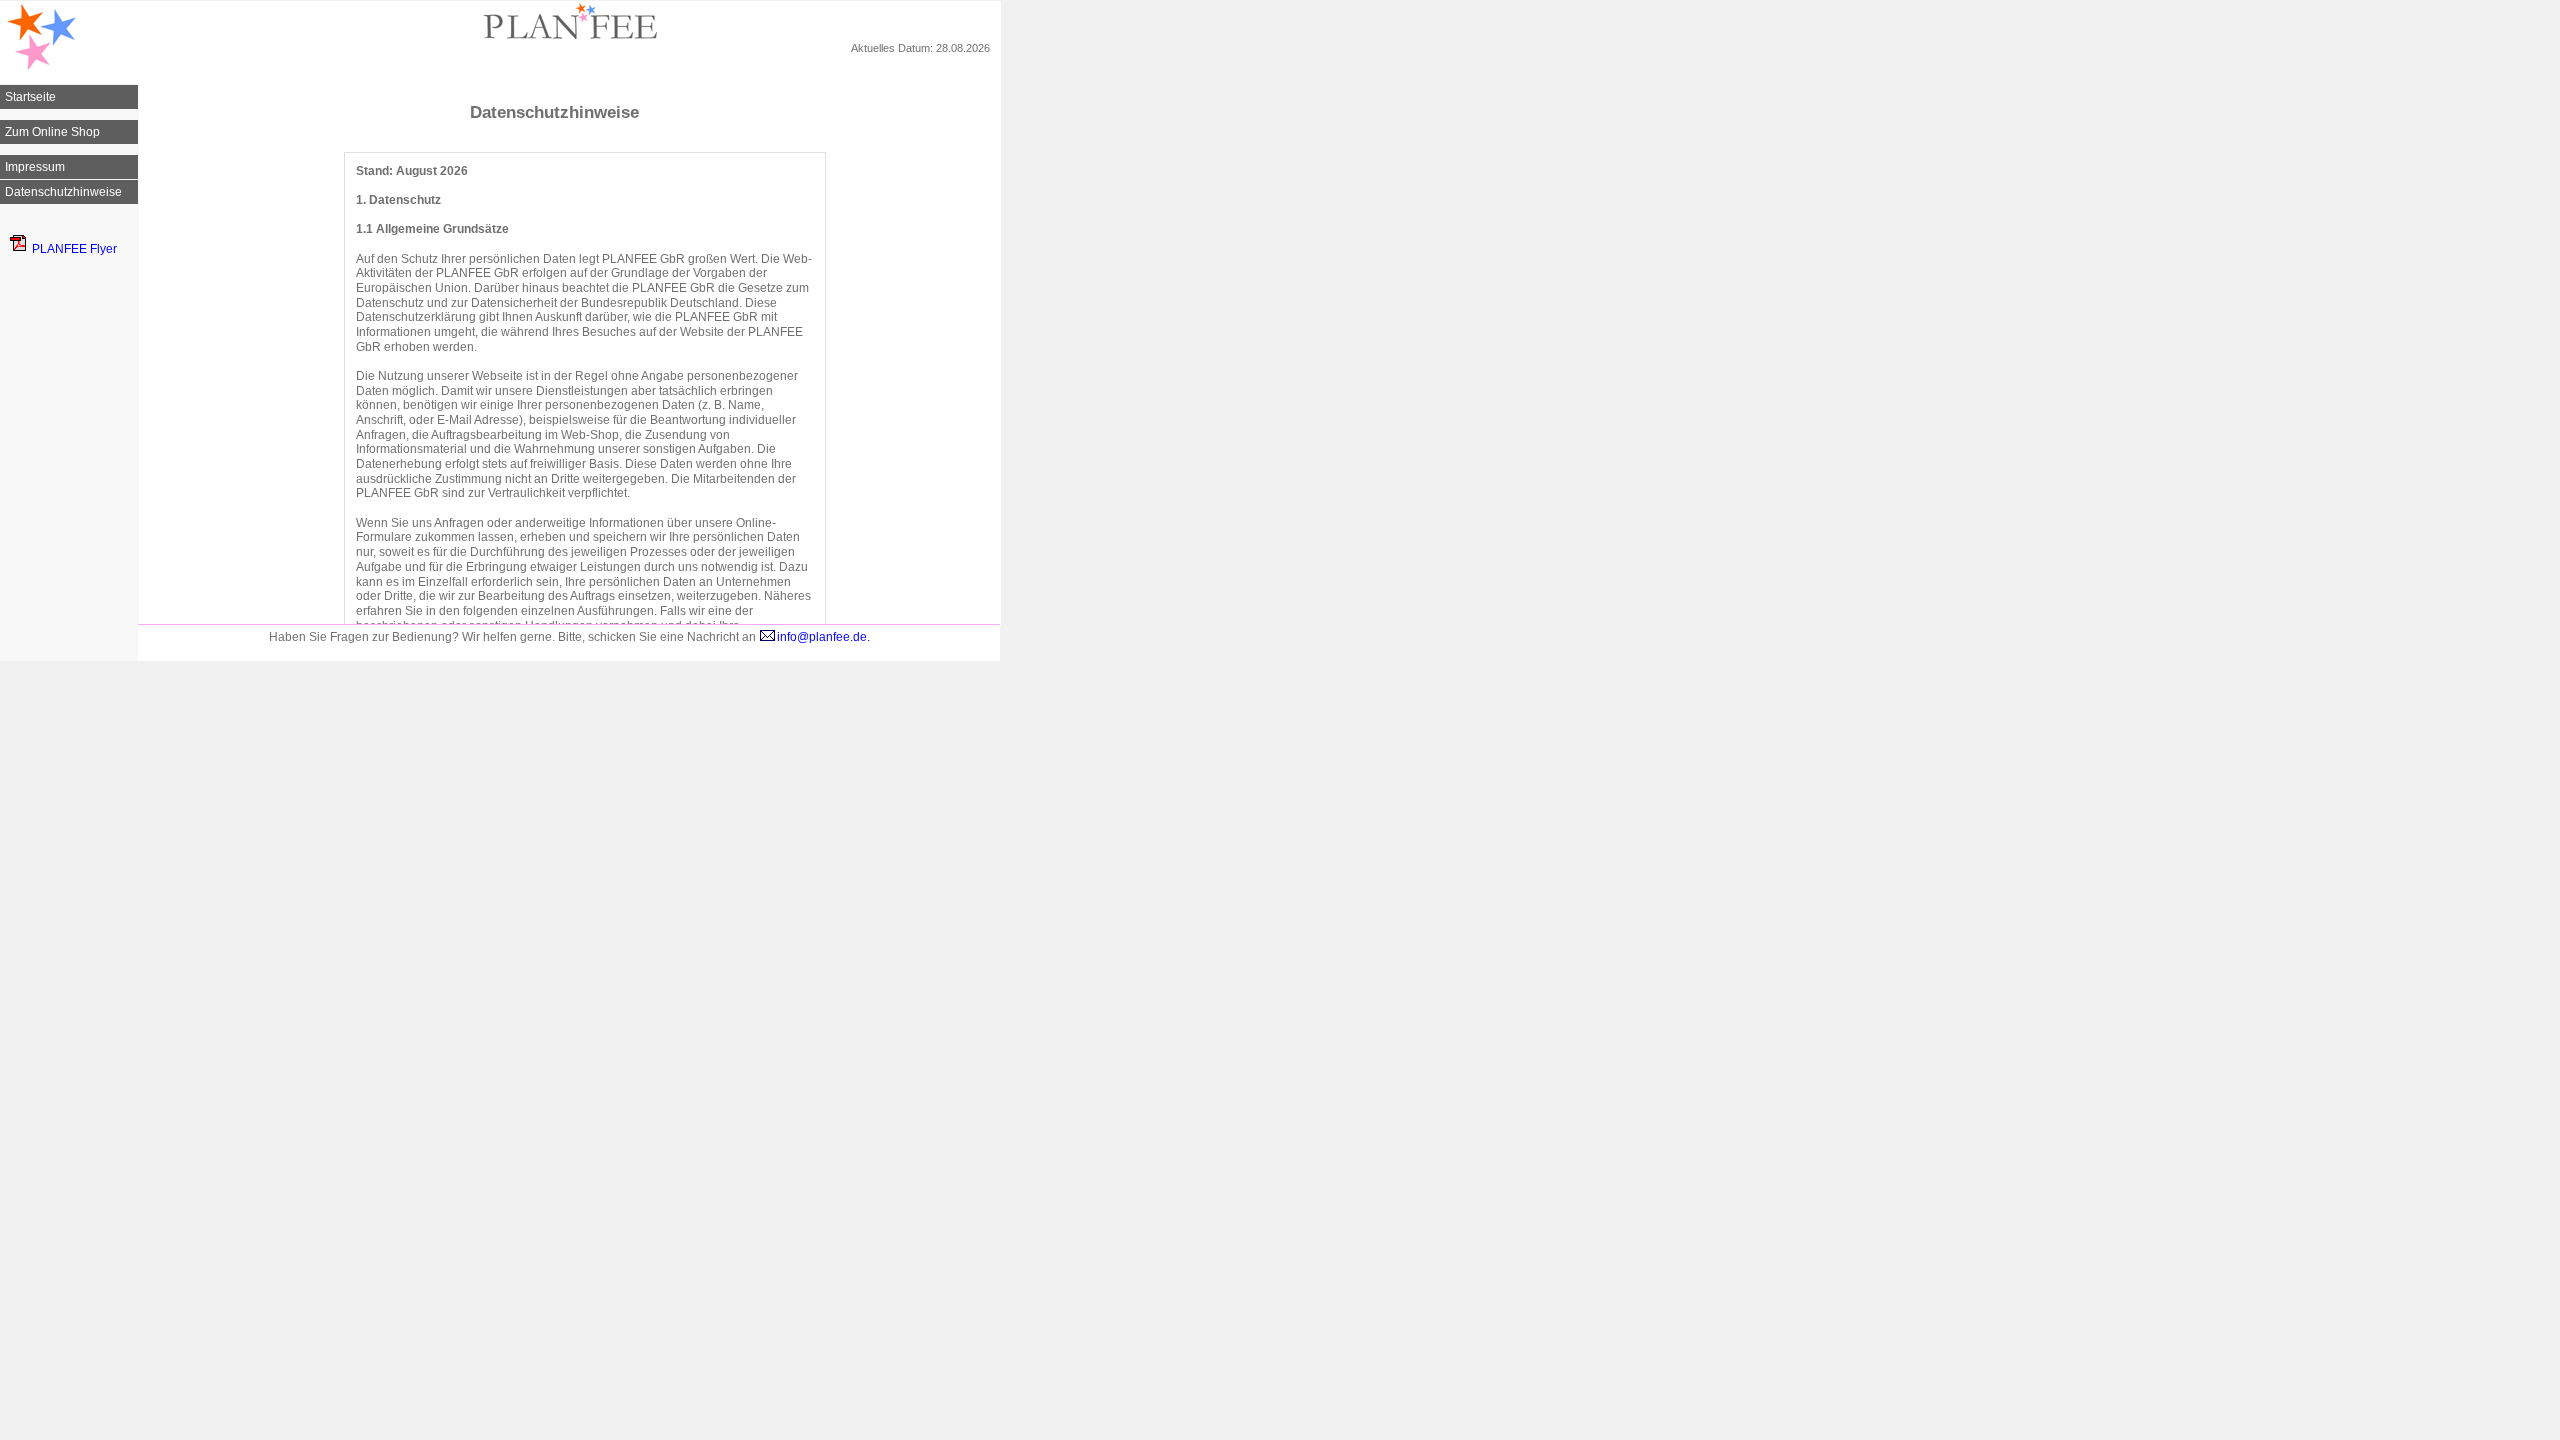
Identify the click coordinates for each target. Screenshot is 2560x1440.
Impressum (35, 167)
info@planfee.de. (823, 637)
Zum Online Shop (52, 132)
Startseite (30, 97)
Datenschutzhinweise (63, 192)
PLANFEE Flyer (74, 249)
